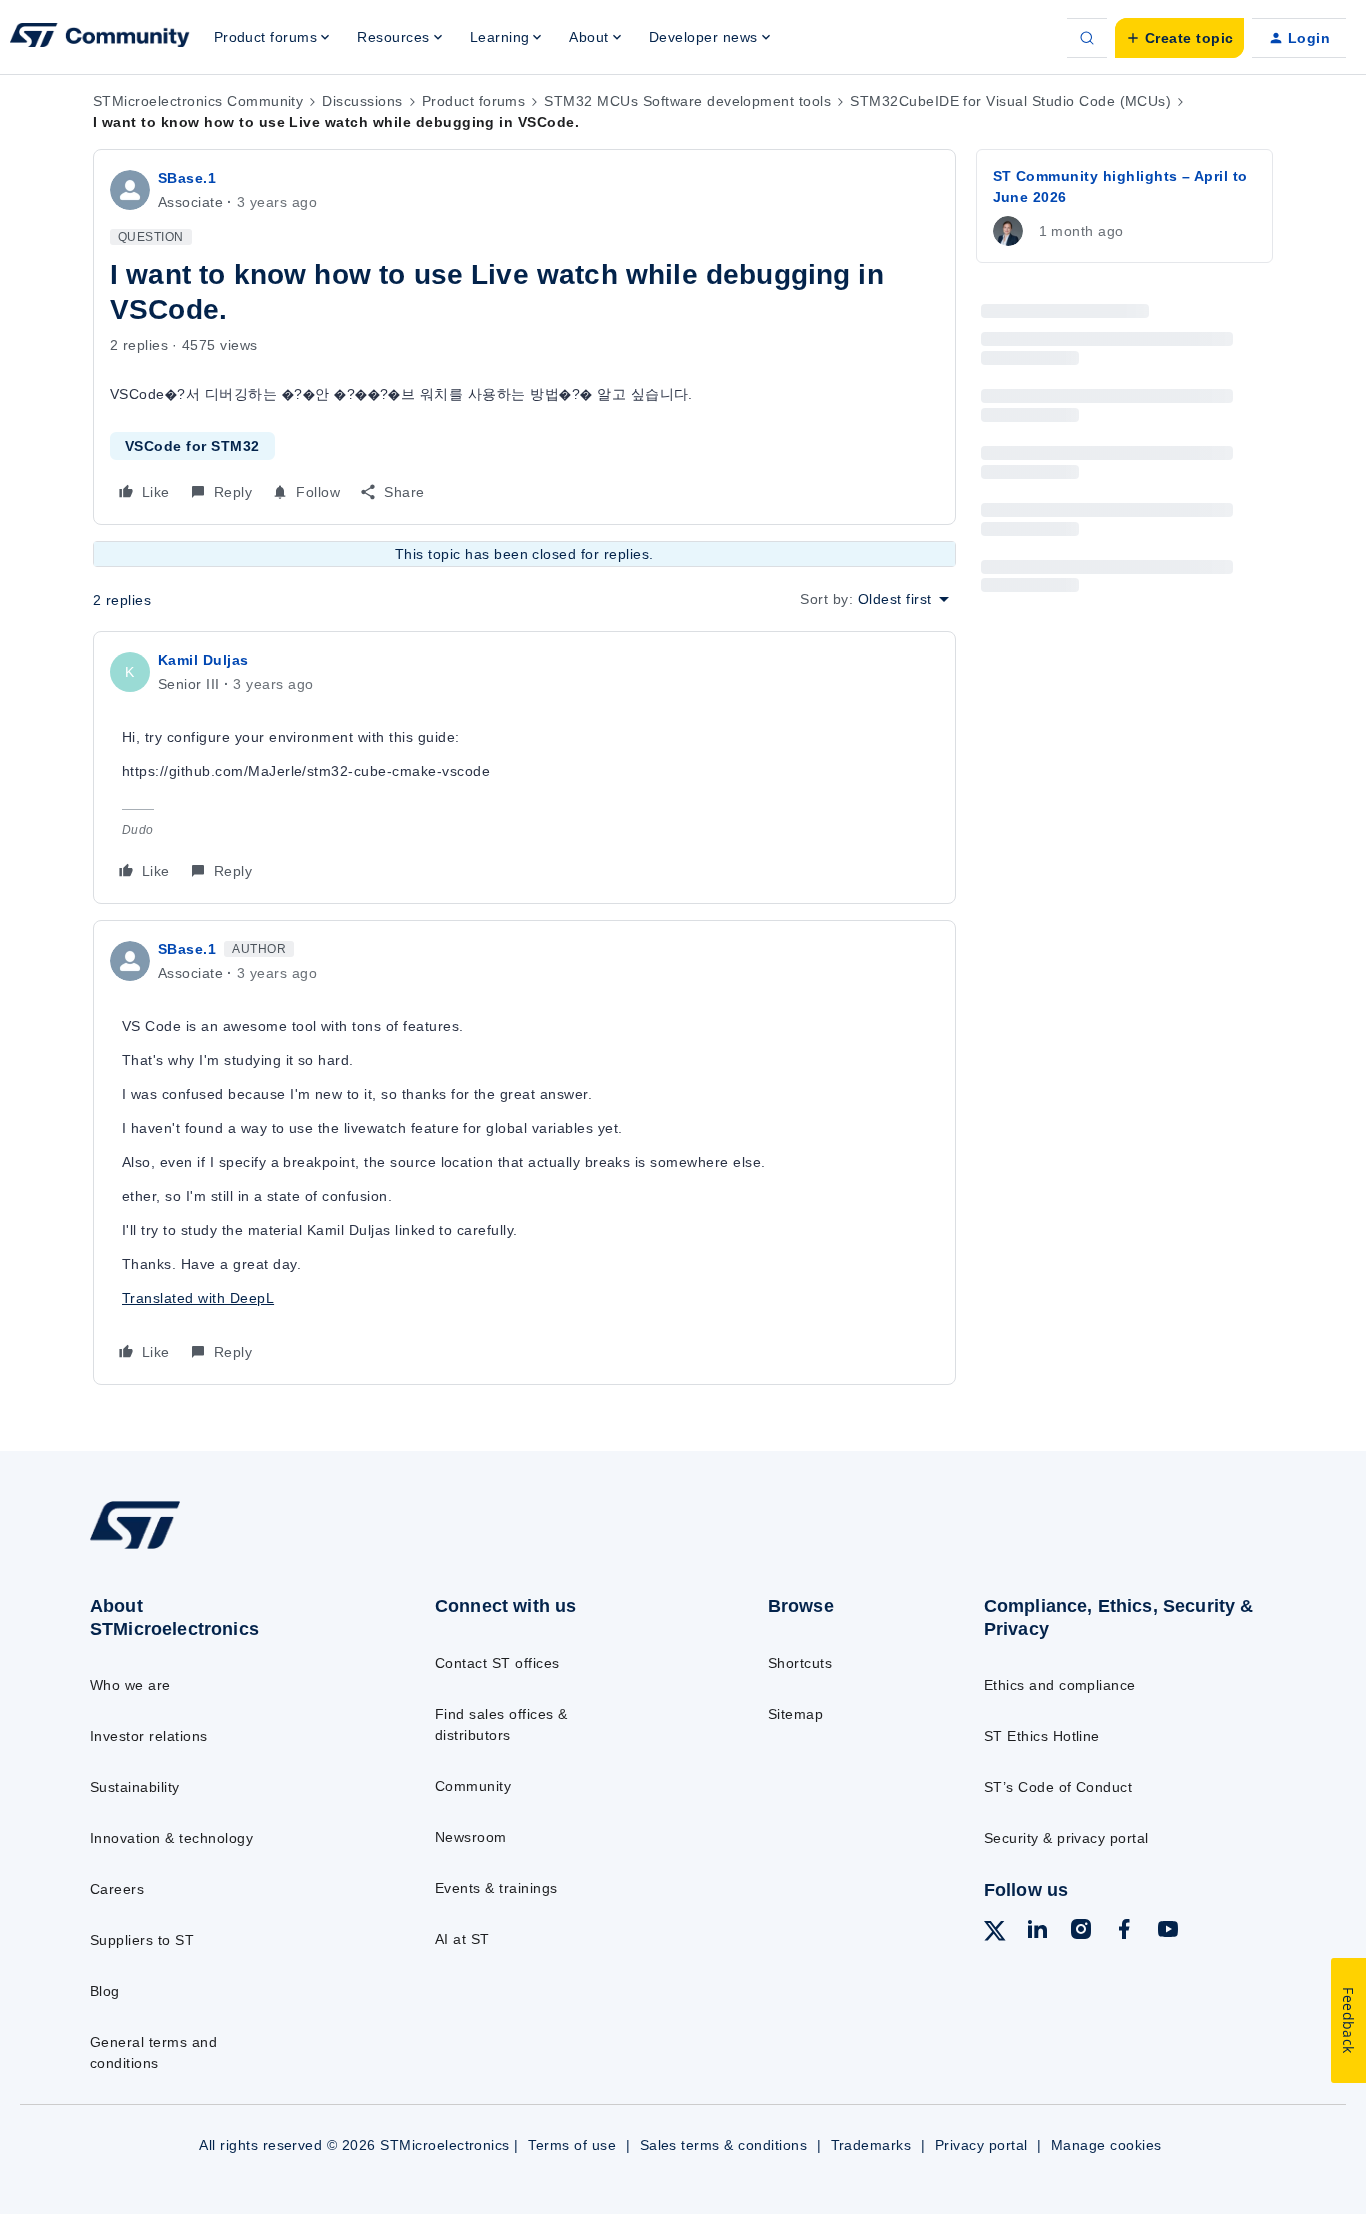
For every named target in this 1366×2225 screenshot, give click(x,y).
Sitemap (795, 1714)
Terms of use (572, 2145)
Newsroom (471, 1837)
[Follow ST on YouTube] (1168, 1932)
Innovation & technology (171, 1838)
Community (473, 1786)
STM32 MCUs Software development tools (687, 101)
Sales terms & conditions (724, 2145)
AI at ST (462, 1939)
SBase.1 (187, 178)
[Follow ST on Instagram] (1081, 1932)
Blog (105, 1991)
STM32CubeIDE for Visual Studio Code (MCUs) (1010, 101)
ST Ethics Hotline (1042, 1736)
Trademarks (871, 2145)
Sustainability (135, 1787)
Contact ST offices (497, 1663)
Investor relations (149, 1736)
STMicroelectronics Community (198, 101)
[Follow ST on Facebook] (1124, 1932)
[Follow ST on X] (995, 1934)
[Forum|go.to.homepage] (100, 38)
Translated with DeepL (198, 1298)
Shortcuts (800, 1663)
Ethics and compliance (1060, 1685)
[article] (524, 767)
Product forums (474, 101)
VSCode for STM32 (192, 446)
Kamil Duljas (203, 660)
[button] (1179, 38)
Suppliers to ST (142, 1940)
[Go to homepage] (223, 1548)
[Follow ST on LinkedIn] (1037, 1932)
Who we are (130, 1685)
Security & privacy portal (1066, 1838)
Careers (117, 1889)
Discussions (362, 101)
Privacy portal (981, 2145)
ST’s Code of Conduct (1058, 1787)
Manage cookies (1106, 2145)
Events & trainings (496, 1888)
